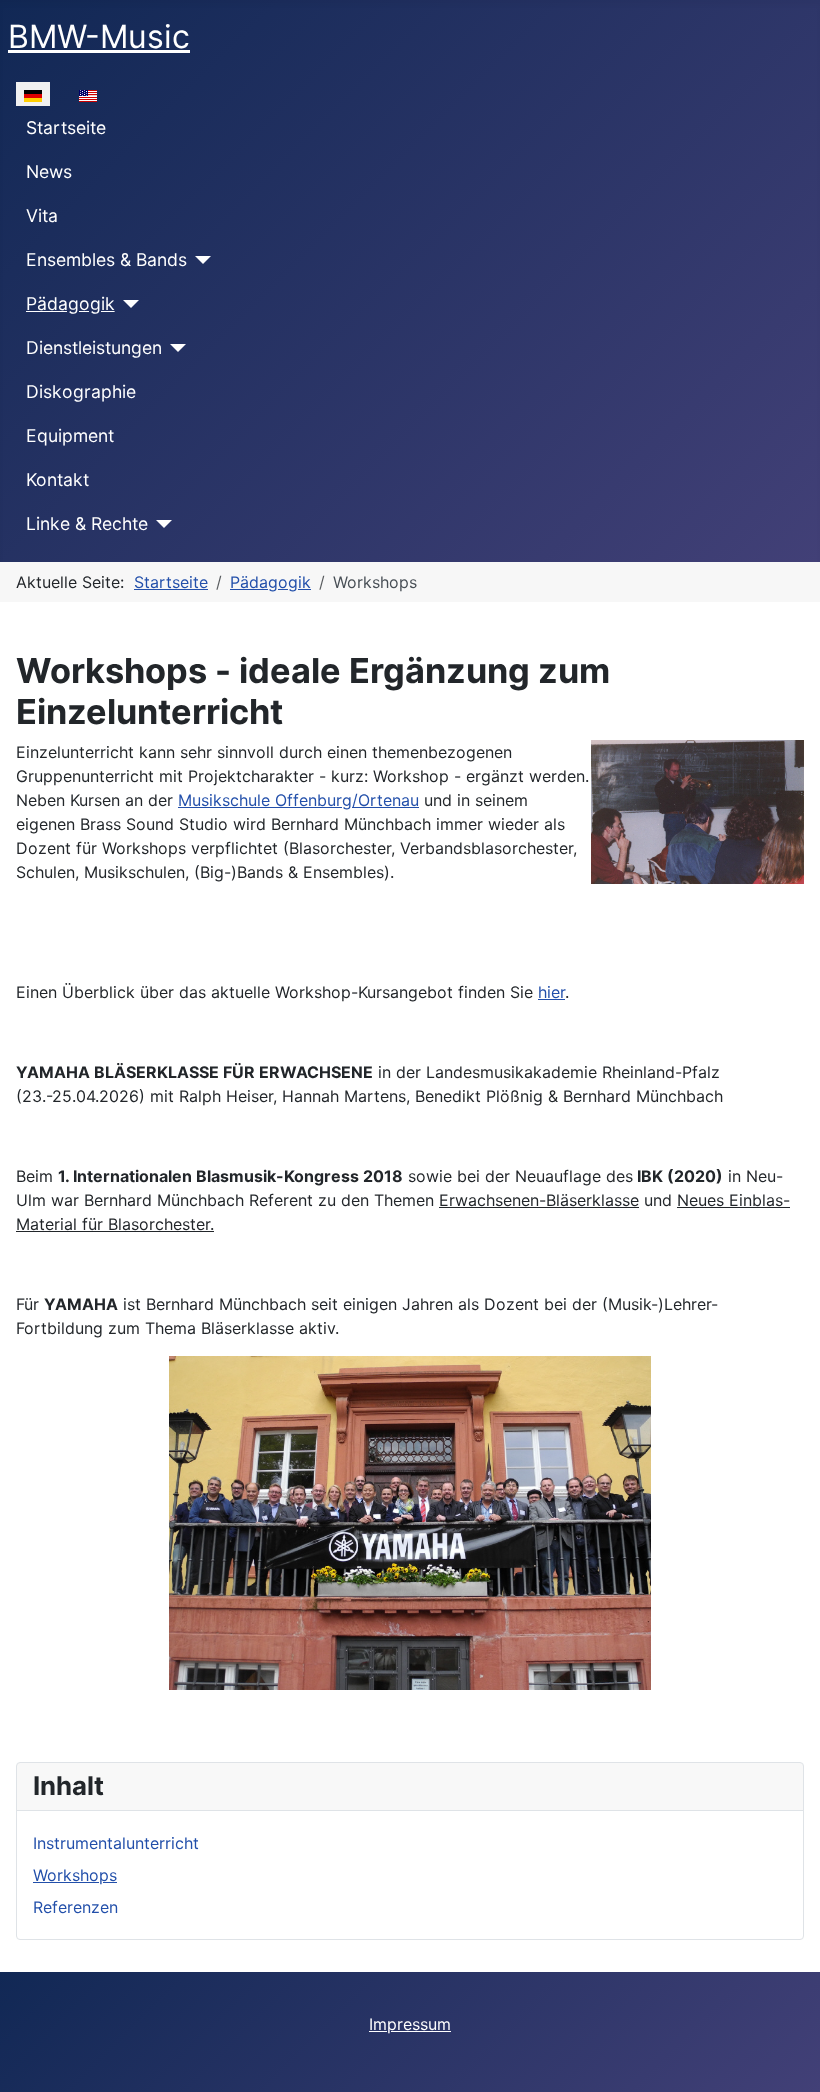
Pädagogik (70, 303)
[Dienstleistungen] (174, 348)
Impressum (410, 2024)
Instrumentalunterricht (116, 1843)
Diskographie (81, 391)
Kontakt (57, 479)
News (49, 171)
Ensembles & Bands (106, 259)
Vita (42, 215)
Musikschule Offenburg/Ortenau (298, 800)
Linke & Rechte (87, 523)
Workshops (75, 1875)
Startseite (66, 127)
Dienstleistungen (94, 347)
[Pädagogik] (127, 304)
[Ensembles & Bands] (199, 260)
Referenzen (75, 1907)
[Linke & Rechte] (160, 524)
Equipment (70, 435)
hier (551, 992)
